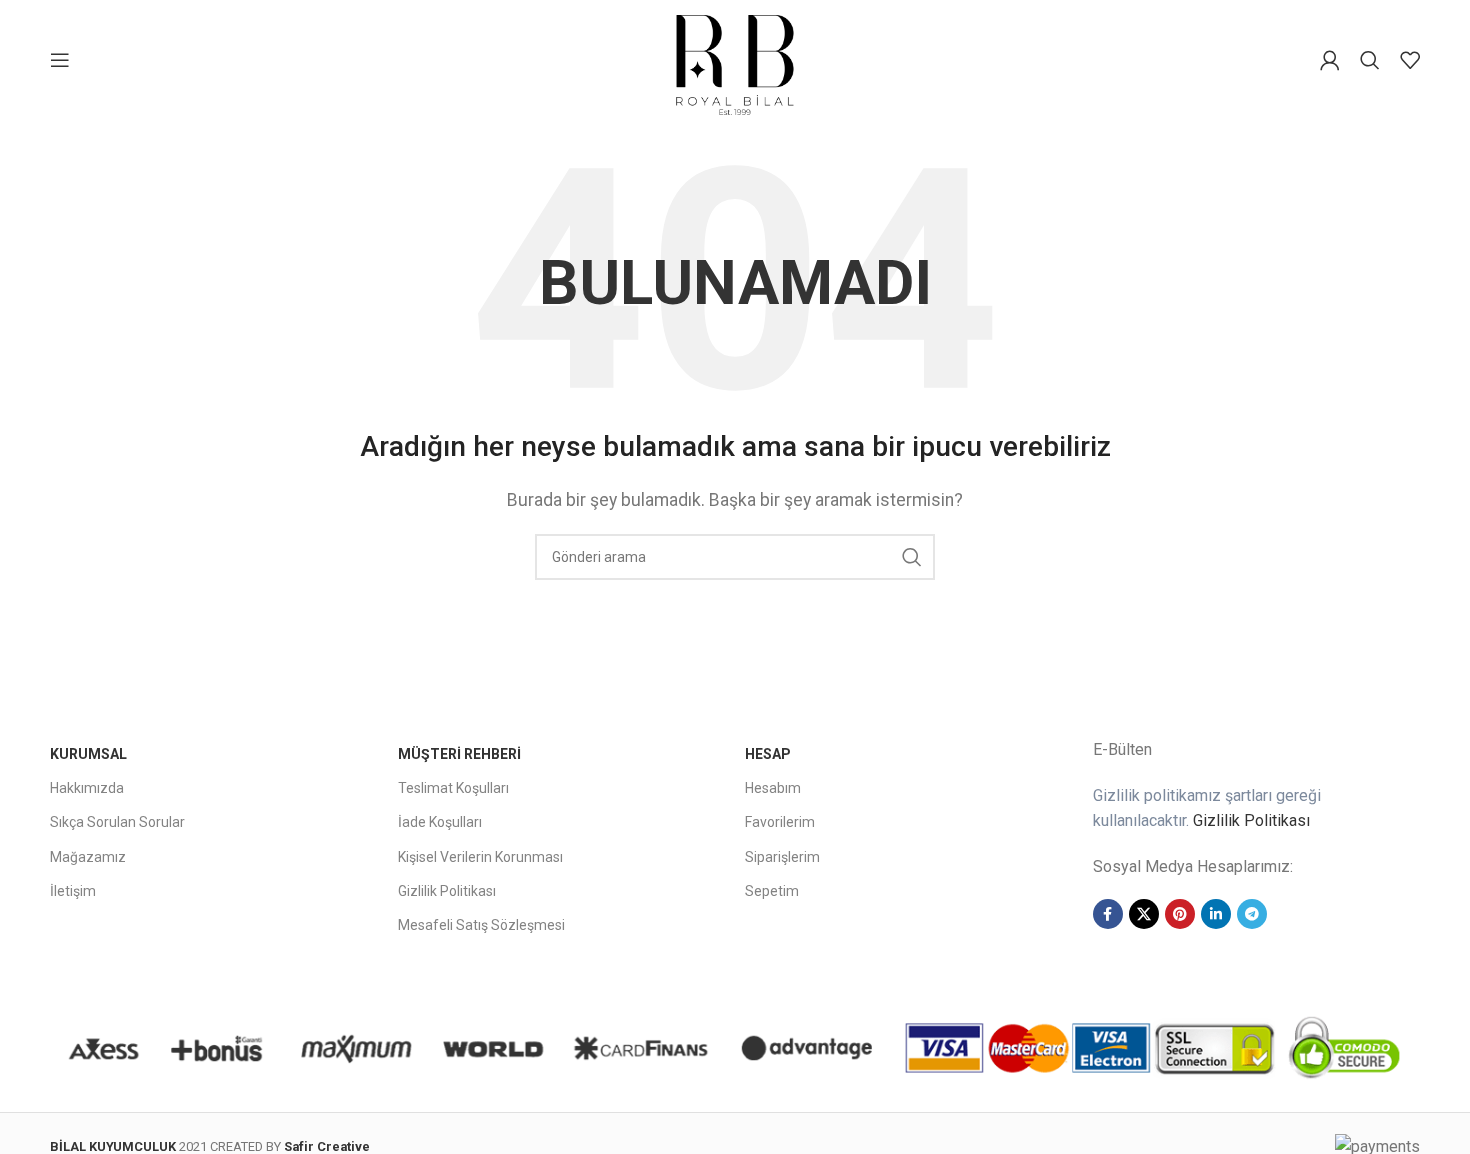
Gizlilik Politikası (447, 891)
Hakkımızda (87, 788)
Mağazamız (88, 857)
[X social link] (1144, 914)
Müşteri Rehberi (459, 754)
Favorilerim (780, 822)
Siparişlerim (782, 857)
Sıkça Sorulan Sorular (117, 822)
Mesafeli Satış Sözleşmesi (481, 925)
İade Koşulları (440, 822)
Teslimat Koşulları (453, 788)
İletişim (73, 891)
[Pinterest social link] (1180, 914)
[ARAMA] (912, 557)
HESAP (768, 754)
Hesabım (773, 788)
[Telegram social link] (1252, 914)
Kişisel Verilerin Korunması (480, 857)
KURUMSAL (88, 754)
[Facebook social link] (1108, 914)
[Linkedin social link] (1216, 914)
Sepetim (772, 891)
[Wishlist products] (1410, 60)
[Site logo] (735, 58)
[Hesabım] (1330, 60)
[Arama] (1370, 60)
